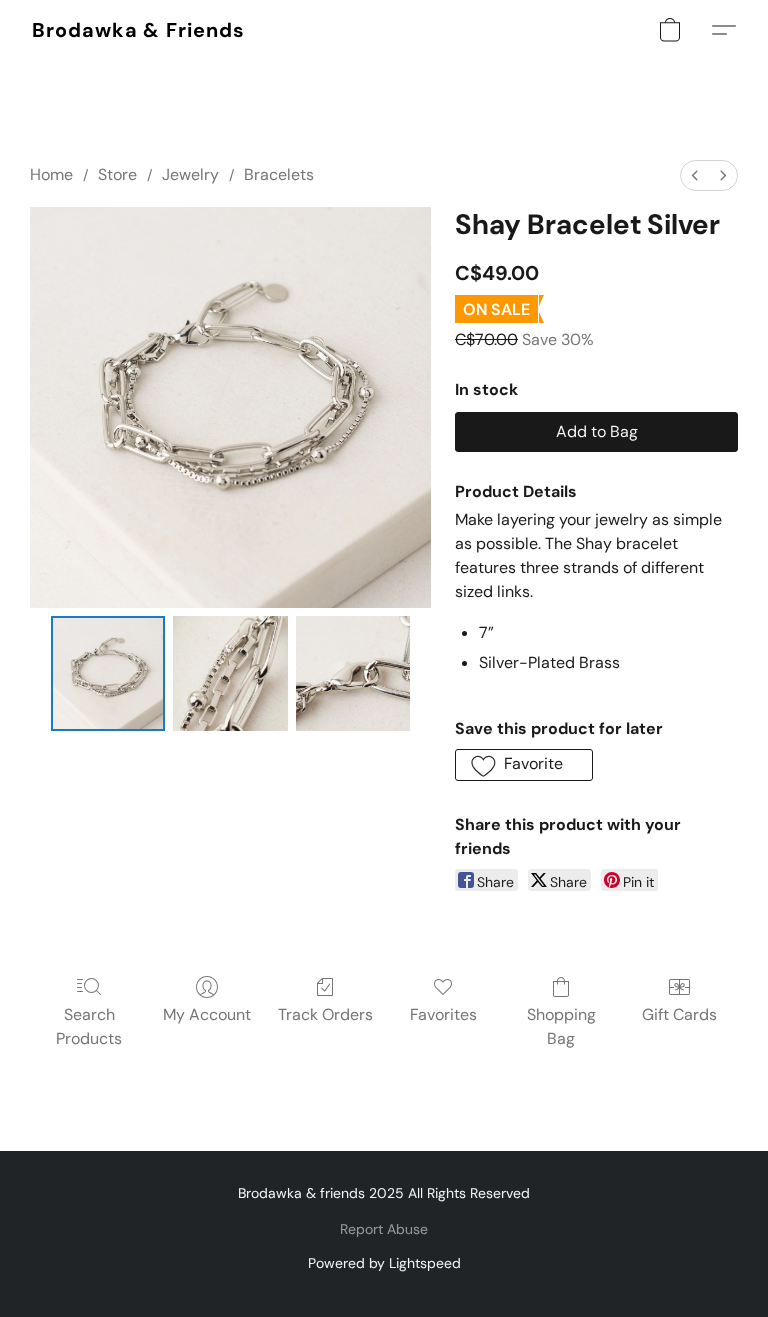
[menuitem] (695, 175)
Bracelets (279, 174)
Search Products (89, 1026)
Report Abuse (384, 1229)
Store (117, 174)
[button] (138, 30)
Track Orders (325, 1014)
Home (51, 174)
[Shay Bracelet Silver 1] (230, 673)
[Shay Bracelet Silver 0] (108, 673)
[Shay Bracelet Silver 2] (353, 673)
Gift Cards (679, 1014)
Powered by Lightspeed (384, 1263)
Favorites (443, 1014)
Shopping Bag (561, 1026)
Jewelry (190, 174)
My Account (207, 1014)
